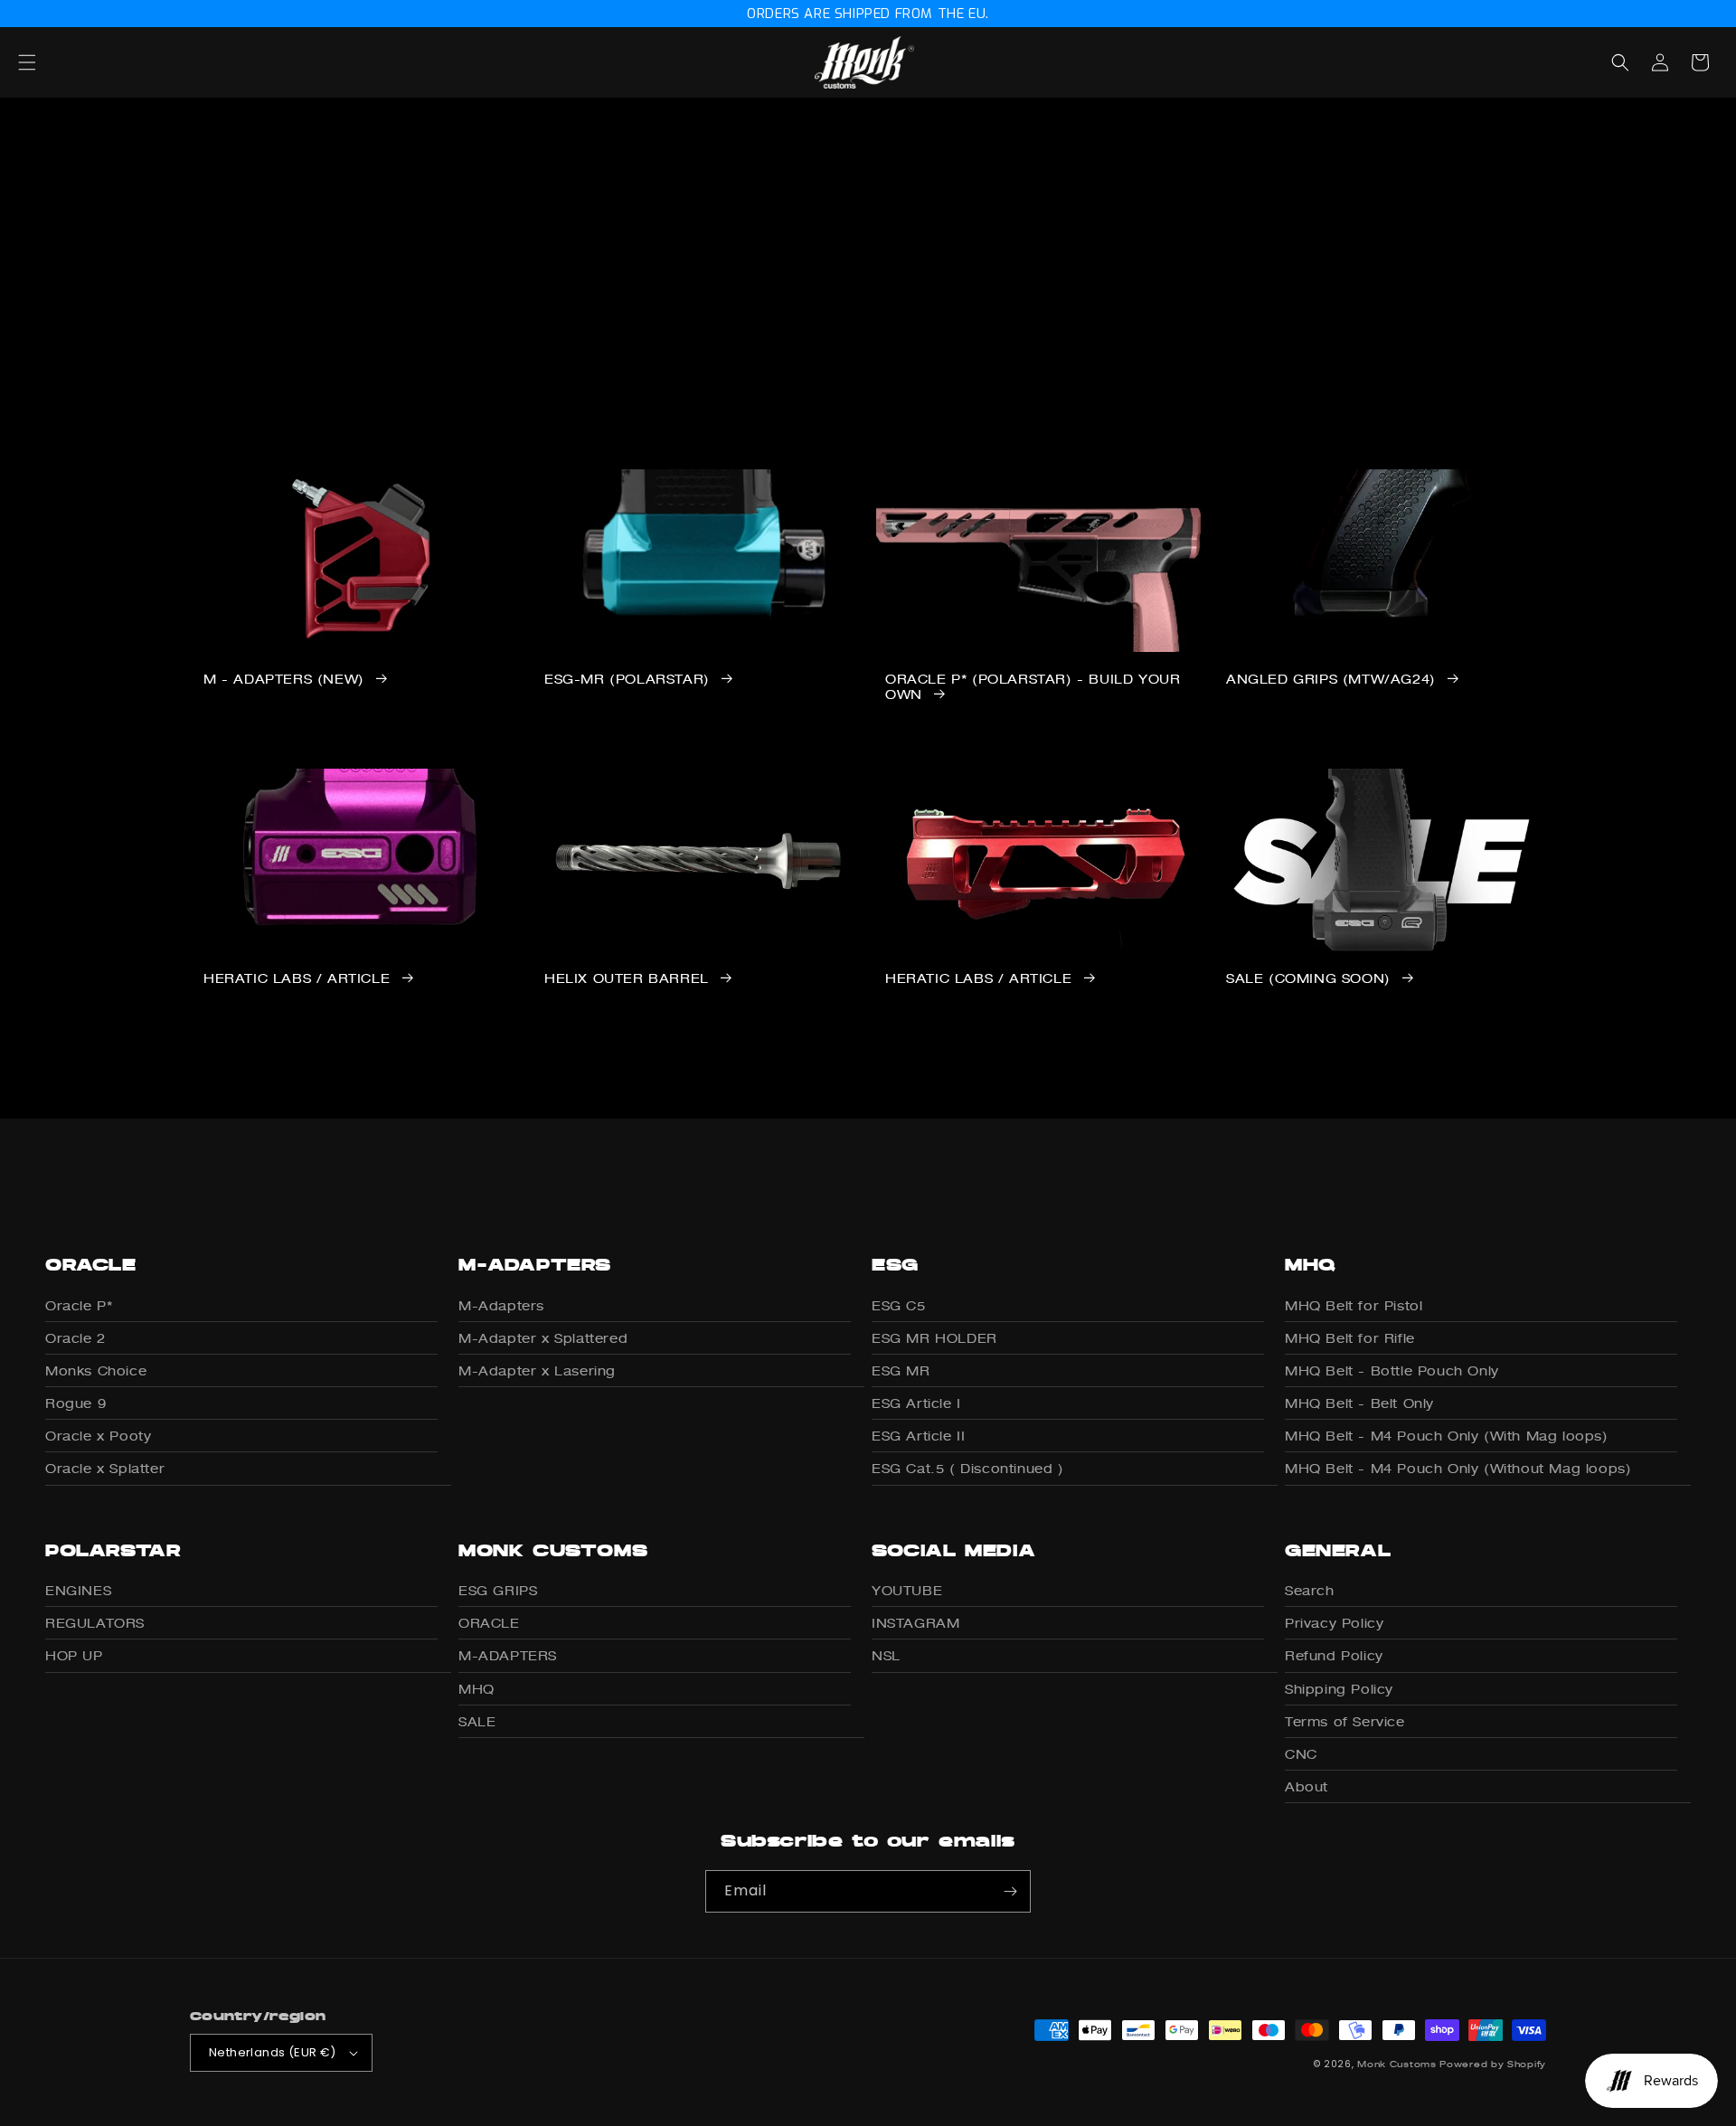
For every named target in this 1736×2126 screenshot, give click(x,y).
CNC (1301, 1754)
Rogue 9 (75, 1403)
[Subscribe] (1010, 1891)
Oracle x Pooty (98, 1436)
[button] (47, 62)
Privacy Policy (1334, 1623)
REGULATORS (95, 1623)
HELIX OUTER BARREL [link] (627, 978)
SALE (477, 1721)
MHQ (476, 1689)
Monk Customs (1396, 2064)
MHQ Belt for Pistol (1354, 1305)
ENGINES (78, 1590)
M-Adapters (501, 1305)
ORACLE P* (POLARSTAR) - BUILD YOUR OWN (1033, 687)
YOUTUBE (907, 1590)
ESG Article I (916, 1403)
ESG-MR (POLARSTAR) (627, 679)
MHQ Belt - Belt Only (1359, 1403)
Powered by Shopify (1493, 2064)
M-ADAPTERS (508, 1655)
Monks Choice (96, 1370)
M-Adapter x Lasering (537, 1370)
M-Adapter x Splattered (543, 1338)
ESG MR (901, 1370)
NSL (886, 1655)
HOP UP (74, 1655)
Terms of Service (1345, 1721)
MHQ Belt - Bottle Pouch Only (1392, 1370)
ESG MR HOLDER (934, 1338)
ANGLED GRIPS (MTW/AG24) (1331, 679)
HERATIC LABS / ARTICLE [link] (297, 978)
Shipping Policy (1339, 1689)
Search (1310, 1590)
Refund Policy (1334, 1655)
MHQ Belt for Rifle (1350, 1338)
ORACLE (489, 1623)
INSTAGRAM (915, 1623)
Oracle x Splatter (105, 1468)
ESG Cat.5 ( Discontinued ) (968, 1468)
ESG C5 (899, 1305)
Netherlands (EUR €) (273, 2052)
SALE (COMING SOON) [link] (1308, 978)
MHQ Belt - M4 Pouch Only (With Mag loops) (1447, 1436)
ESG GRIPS (498, 1590)
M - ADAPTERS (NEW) (284, 679)
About (1307, 1786)
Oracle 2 (75, 1338)
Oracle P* (79, 1305)
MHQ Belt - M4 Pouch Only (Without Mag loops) (1458, 1468)
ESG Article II (918, 1436)
